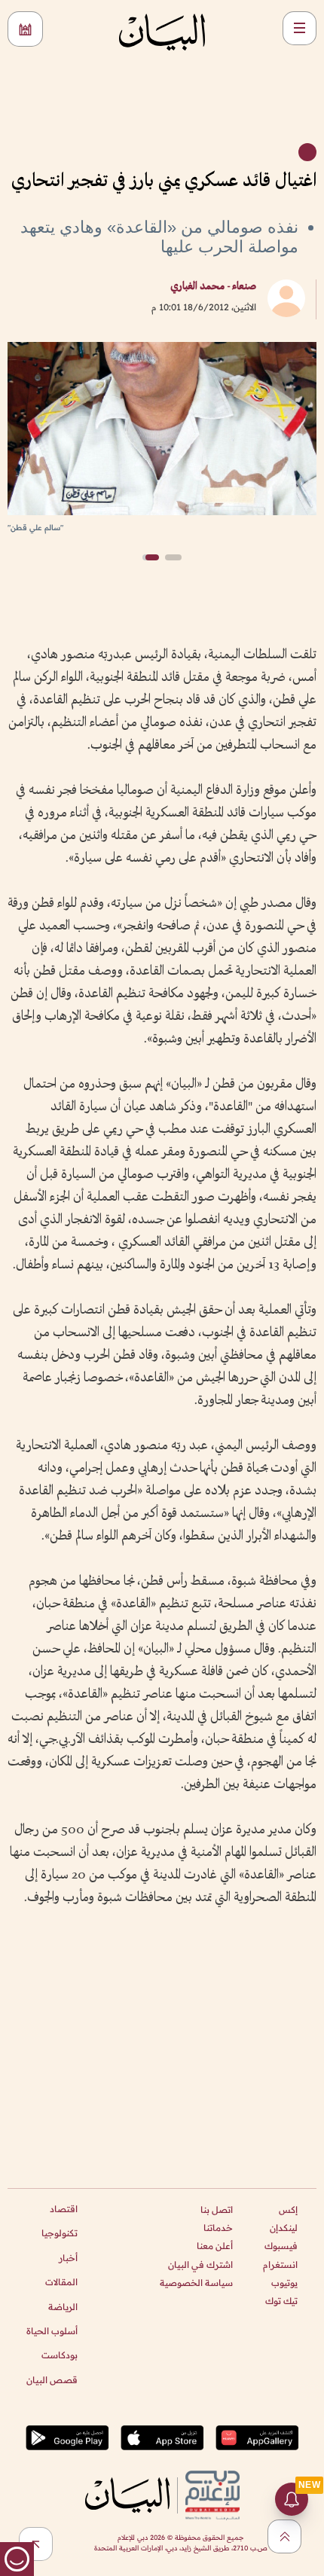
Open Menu (300, 28)
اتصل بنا (217, 2210)
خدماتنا (218, 2228)
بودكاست (60, 2355)
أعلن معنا (215, 2246)
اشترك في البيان (200, 2265)
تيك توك (281, 2301)
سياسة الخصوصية (196, 2283)
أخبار (68, 2258)
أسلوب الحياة (52, 2331)
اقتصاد (64, 2209)
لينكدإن (284, 2228)
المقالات (61, 2282)
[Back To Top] (284, 2536)
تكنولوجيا (60, 2233)
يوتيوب (284, 2283)
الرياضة (63, 2307)
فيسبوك (281, 2246)
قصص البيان (52, 2380)
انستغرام (280, 2265)
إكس (288, 2210)
